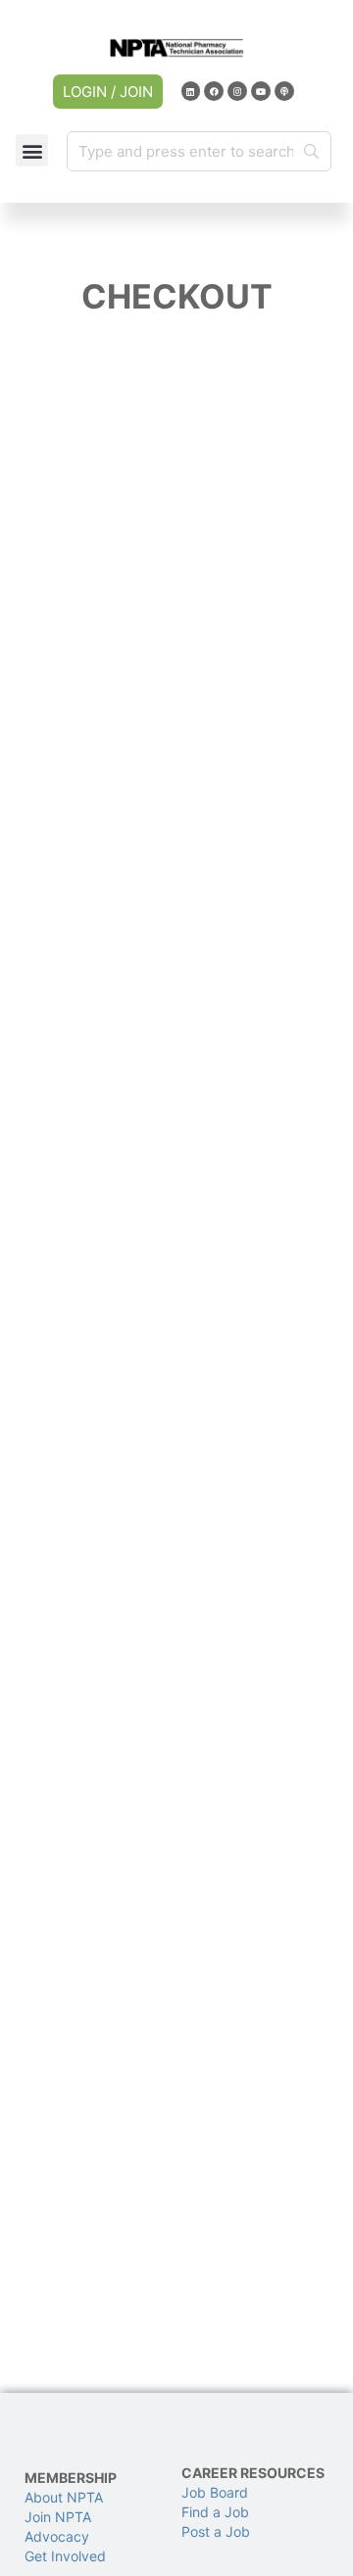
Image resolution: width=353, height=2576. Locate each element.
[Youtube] (261, 91)
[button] (32, 150)
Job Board (215, 2492)
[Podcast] (284, 91)
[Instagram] (237, 91)
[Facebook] (214, 91)
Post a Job (216, 2531)
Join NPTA (58, 2517)
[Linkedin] (191, 91)
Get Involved (65, 2556)
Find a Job (215, 2512)
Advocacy (57, 2536)
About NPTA (64, 2497)
